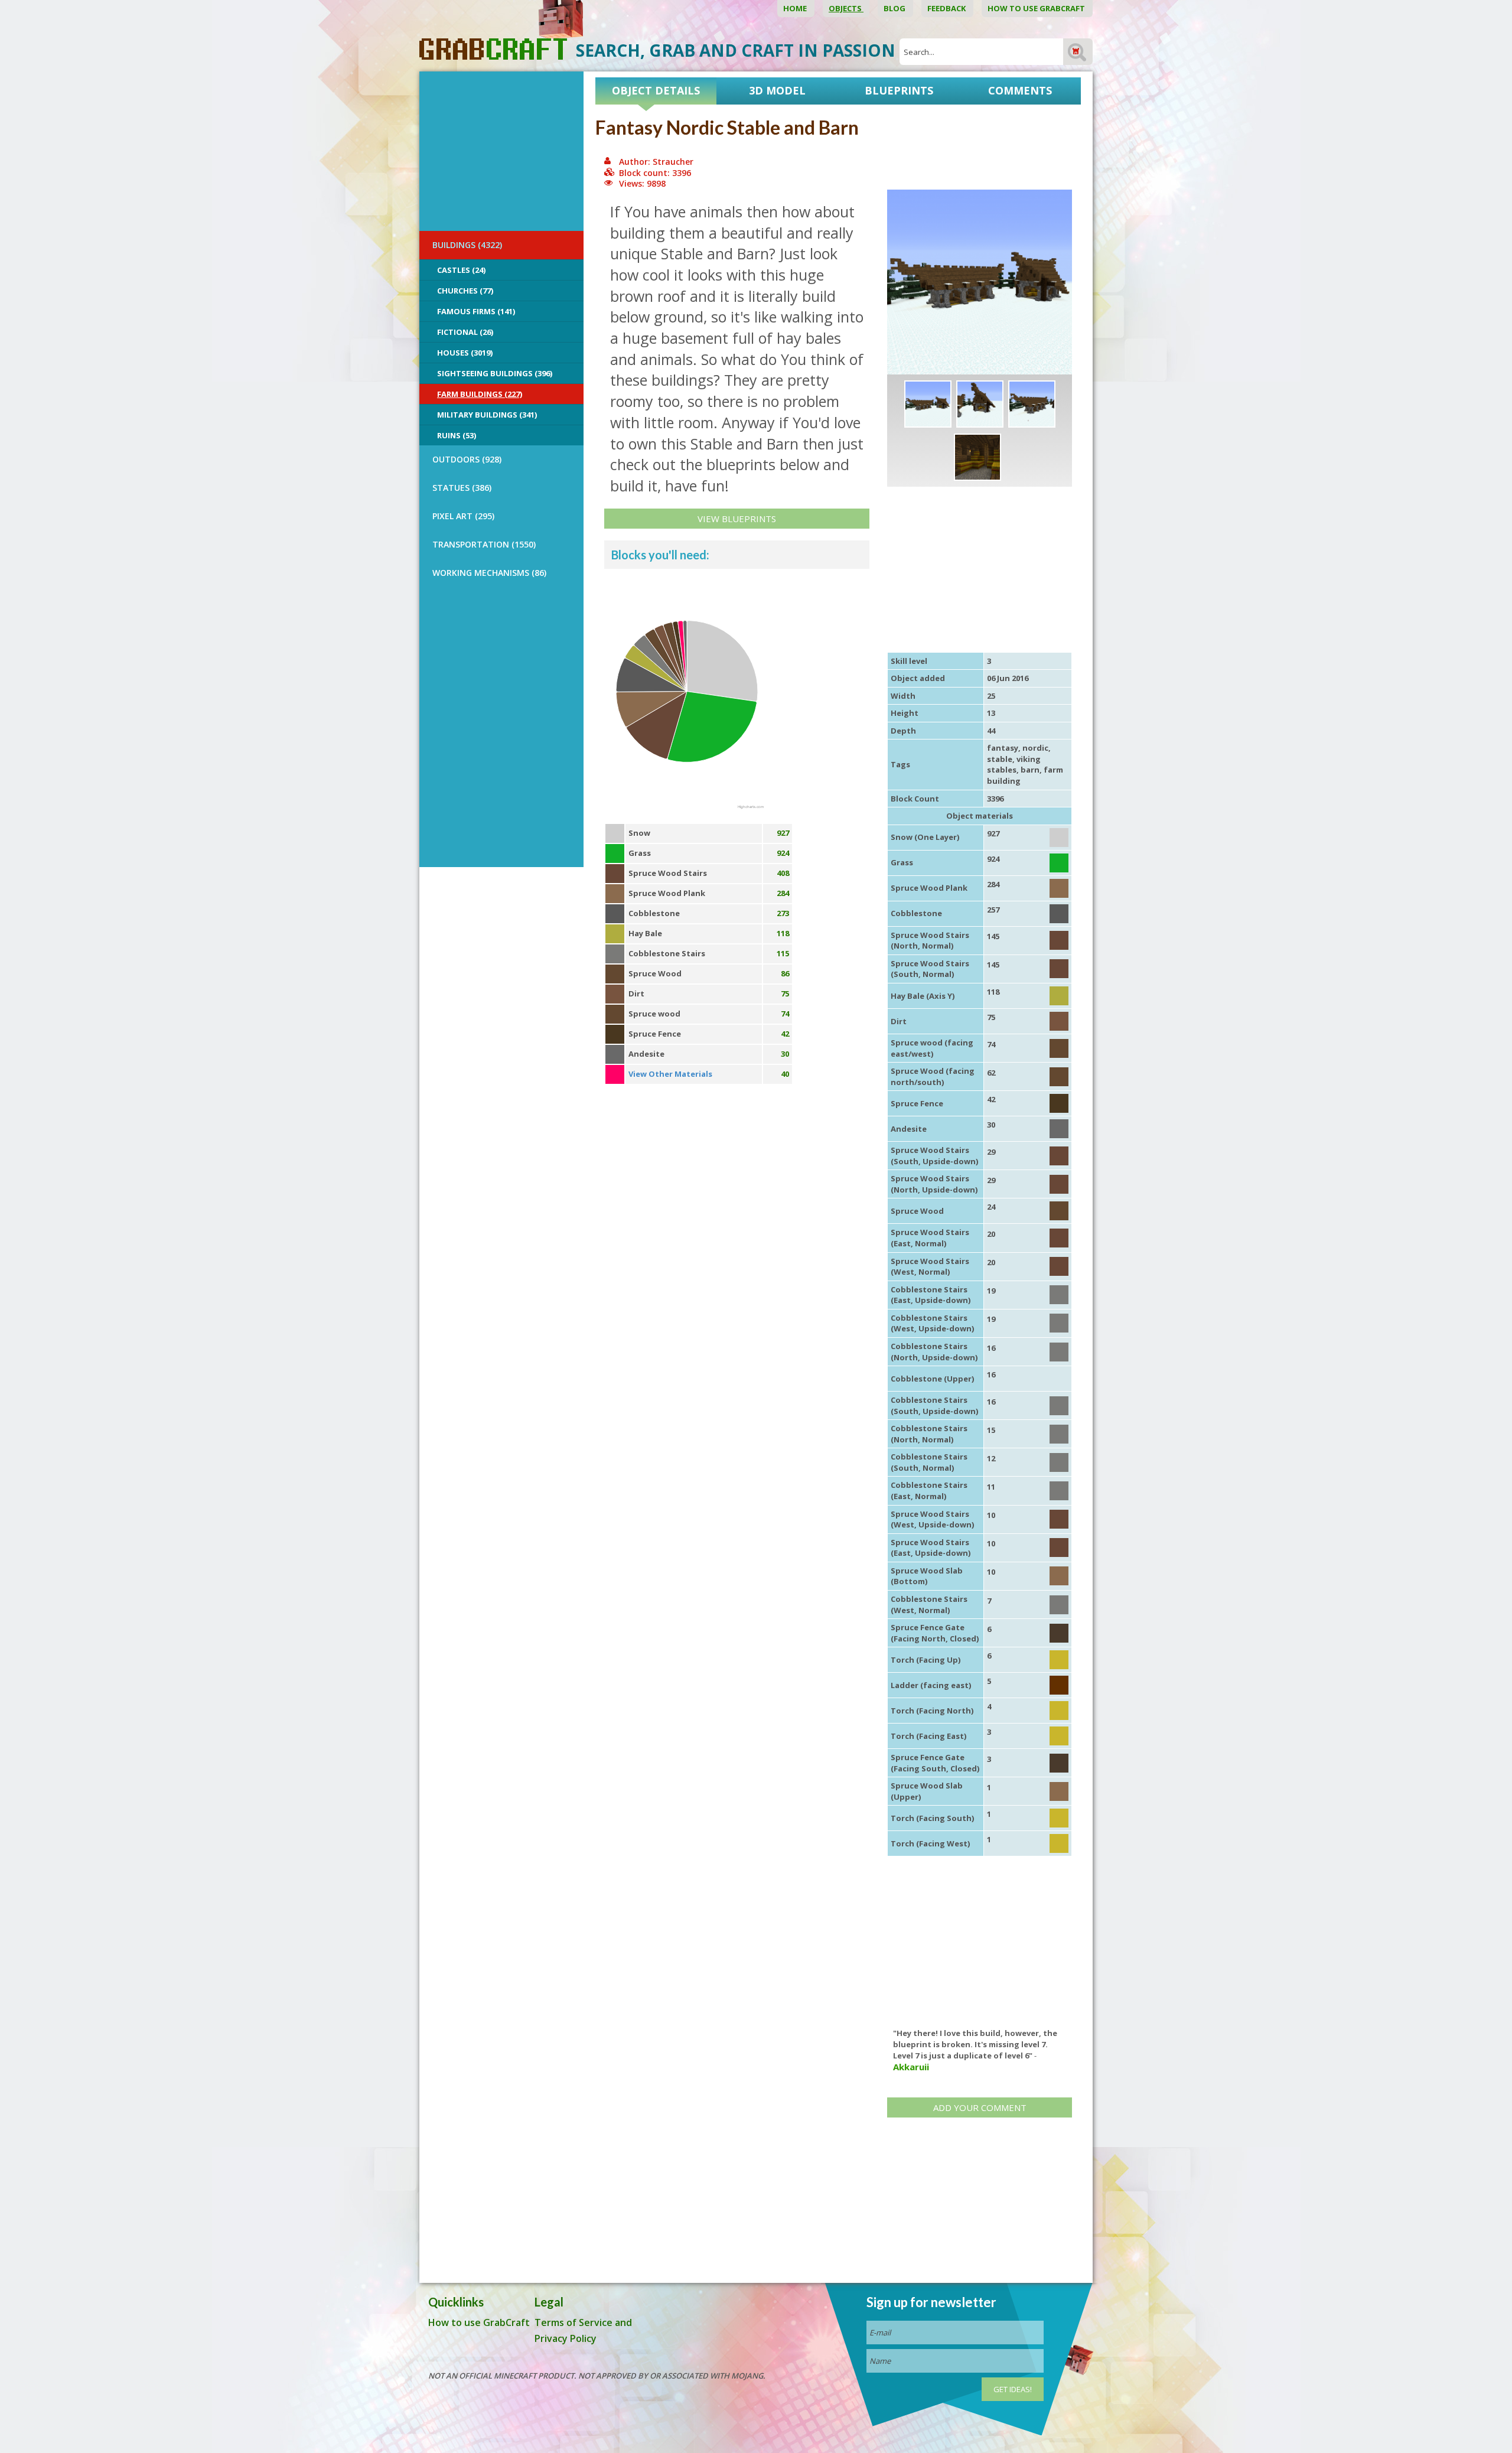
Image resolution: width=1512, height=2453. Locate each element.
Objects (846, 8)
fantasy (1003, 748)
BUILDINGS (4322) (467, 245)
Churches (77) (465, 291)
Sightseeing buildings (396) (495, 373)
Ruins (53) (457, 435)
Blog (895, 8)
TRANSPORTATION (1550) (484, 544)
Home (796, 8)
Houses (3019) (465, 353)
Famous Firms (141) (476, 311)
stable (1000, 759)
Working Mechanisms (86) (489, 573)
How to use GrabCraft (1037, 8)
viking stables (1014, 765)
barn (1030, 770)
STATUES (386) (462, 488)
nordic (1035, 748)
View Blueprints (737, 519)
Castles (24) (461, 270)
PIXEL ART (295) (463, 516)
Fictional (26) (465, 332)
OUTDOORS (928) (467, 459)
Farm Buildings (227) (480, 394)
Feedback (947, 8)
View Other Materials (670, 1074)
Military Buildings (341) (487, 415)
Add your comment (980, 2107)
